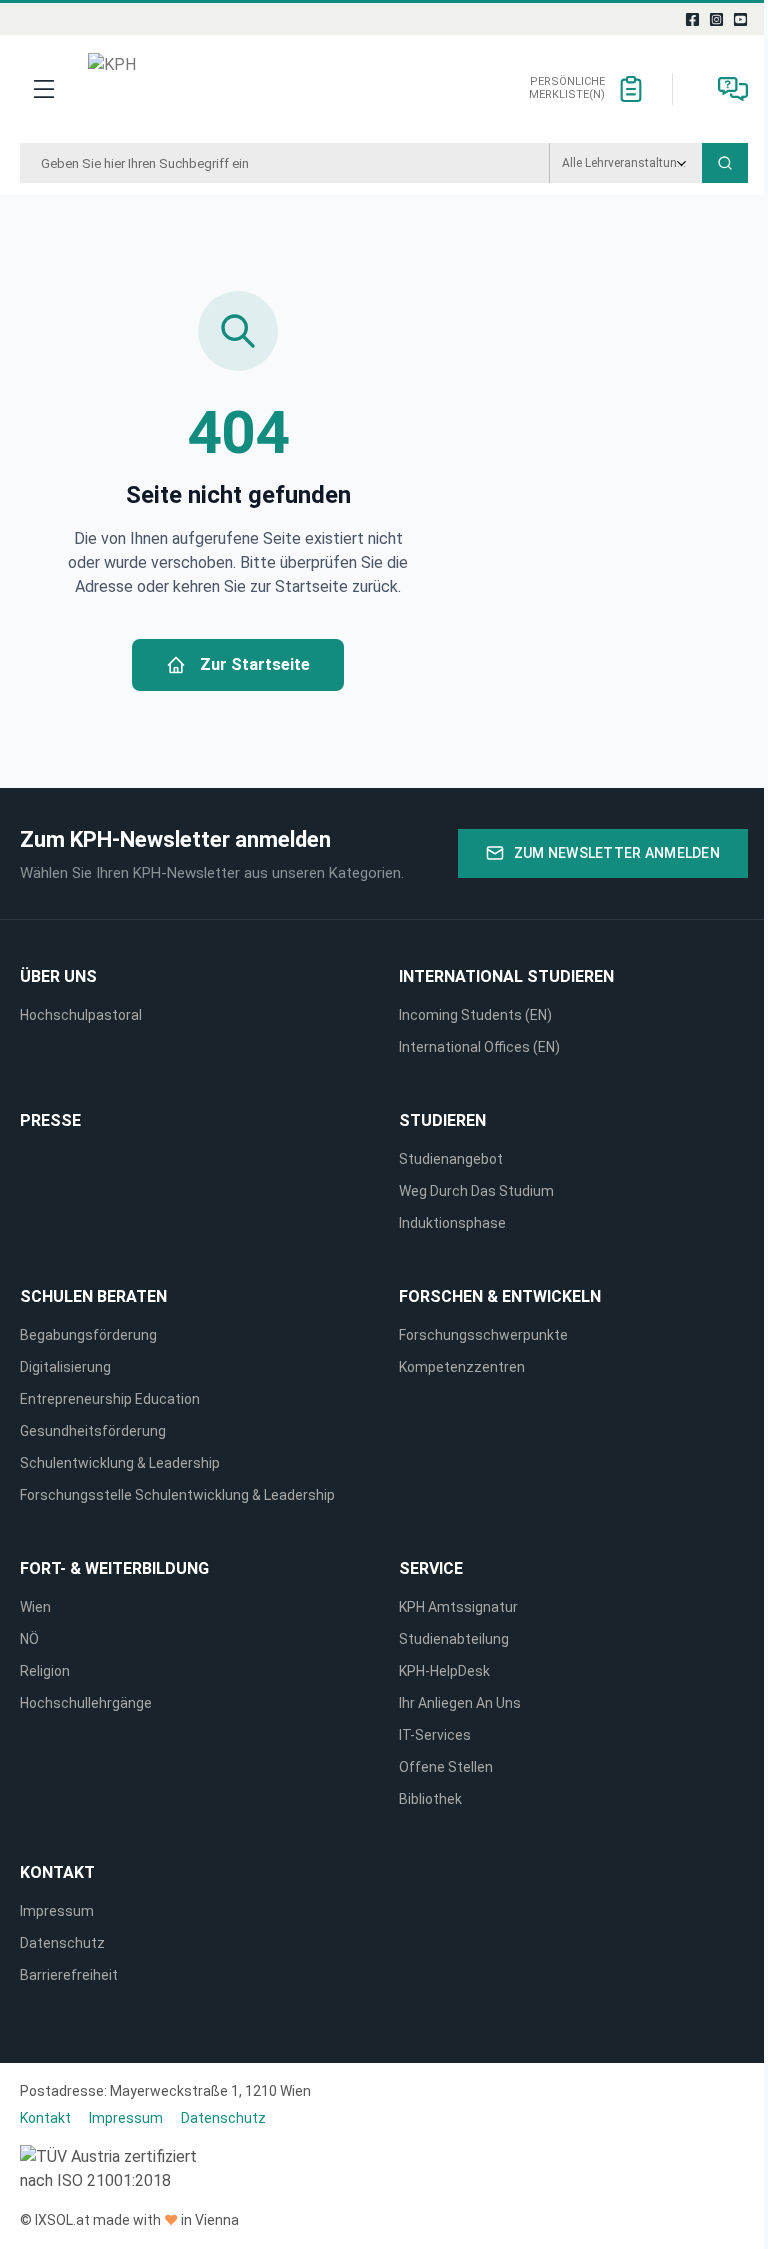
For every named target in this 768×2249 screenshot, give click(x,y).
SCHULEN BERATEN (93, 1296)
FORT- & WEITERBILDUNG (114, 1568)
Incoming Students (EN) (478, 1015)
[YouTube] (741, 19)
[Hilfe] (733, 89)
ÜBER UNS (58, 976)
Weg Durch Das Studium (476, 1191)
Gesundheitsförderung (93, 1431)
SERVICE (431, 1568)
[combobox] (284, 163)
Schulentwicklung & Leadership (120, 1463)
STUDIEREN (442, 1120)
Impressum (57, 1911)
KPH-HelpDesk (444, 1671)
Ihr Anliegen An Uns (460, 1703)
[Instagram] (717, 19)
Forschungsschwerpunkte (483, 1335)
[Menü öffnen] (44, 89)
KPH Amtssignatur (458, 1607)
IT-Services (435, 1735)
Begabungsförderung (88, 1335)
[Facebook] (693, 19)
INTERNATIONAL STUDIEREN (506, 976)
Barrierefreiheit (69, 1975)
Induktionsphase (452, 1223)
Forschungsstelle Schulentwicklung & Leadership (177, 1495)
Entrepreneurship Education (110, 1399)
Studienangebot (451, 1159)
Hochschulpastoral (81, 1015)
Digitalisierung (65, 1367)
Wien (35, 1607)
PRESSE (50, 1120)
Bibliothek (430, 1799)
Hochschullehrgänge (86, 1703)
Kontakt (57, 1872)
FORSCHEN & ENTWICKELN (500, 1296)
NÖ (29, 1639)
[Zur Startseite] (161, 89)
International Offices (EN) (479, 1047)
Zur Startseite (255, 664)
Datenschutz (62, 1943)
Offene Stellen (446, 1767)
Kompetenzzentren (462, 1367)
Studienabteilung (454, 1639)
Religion (45, 1671)
